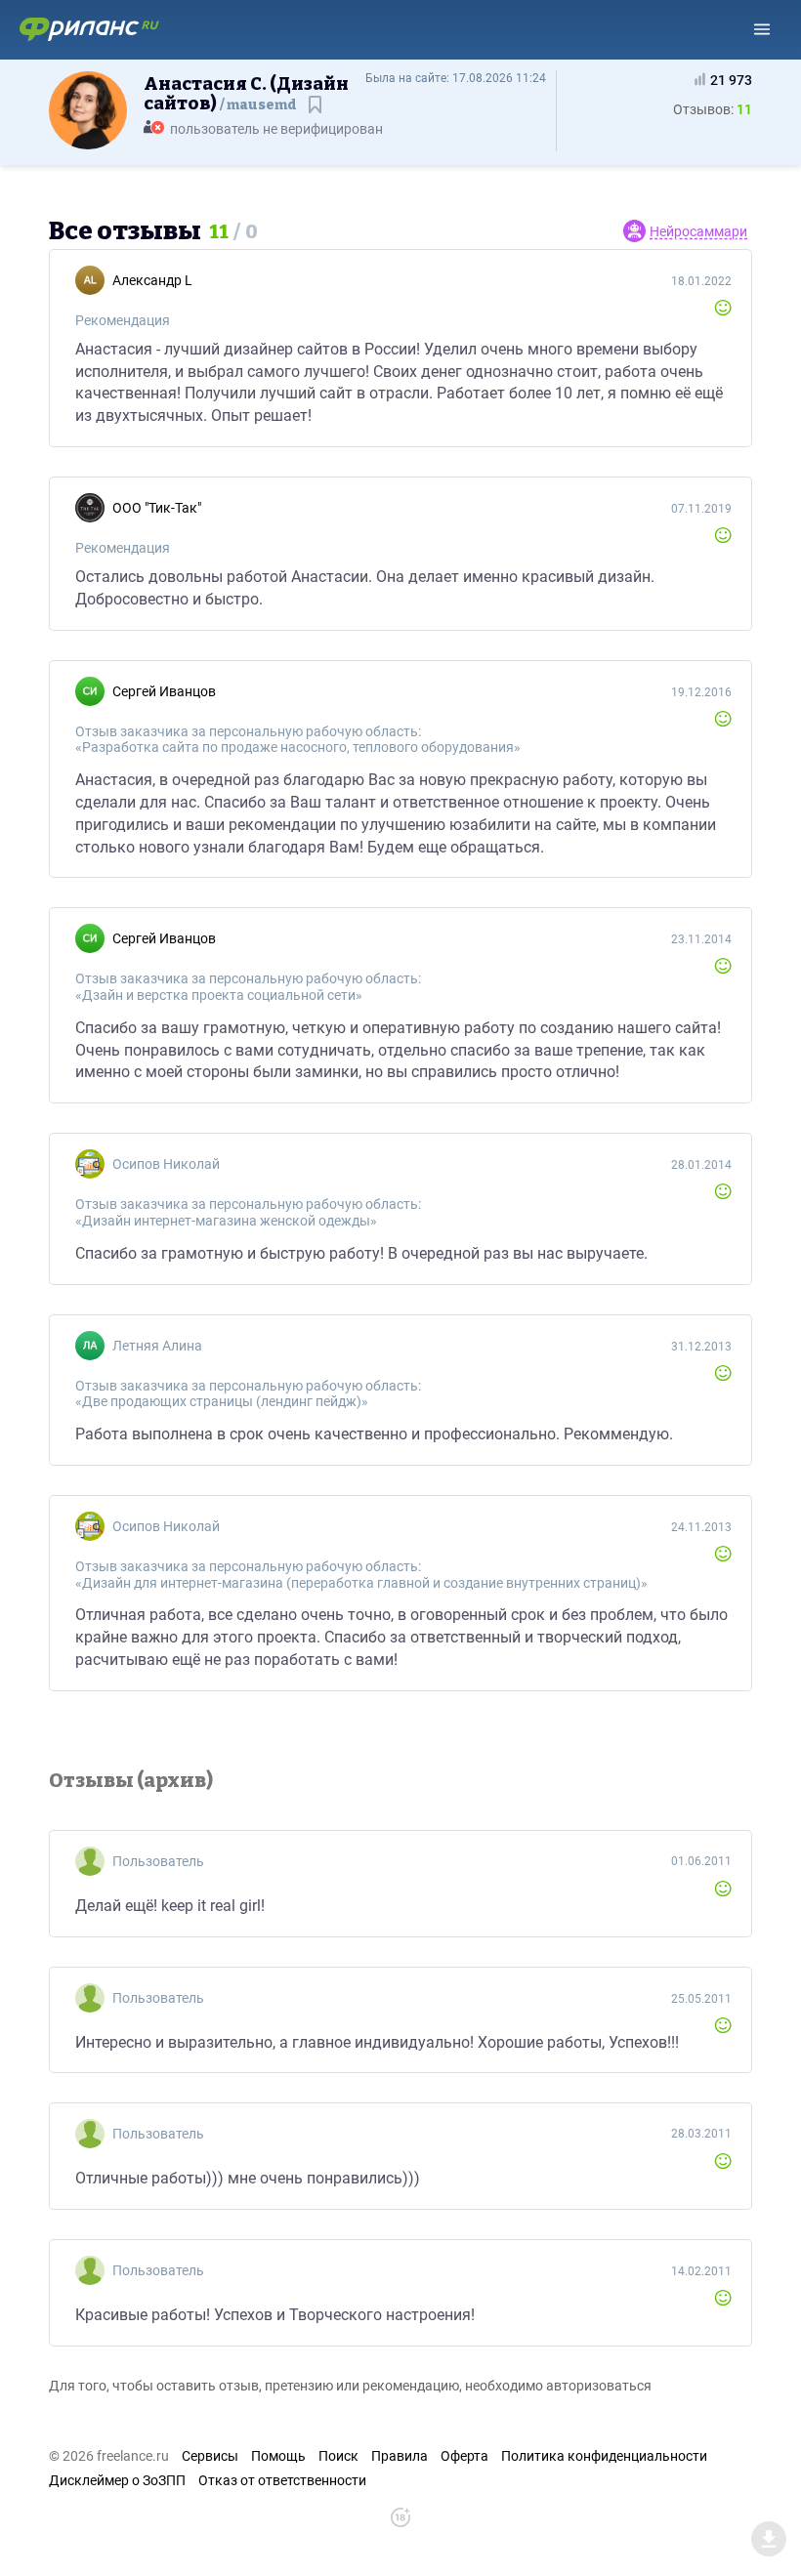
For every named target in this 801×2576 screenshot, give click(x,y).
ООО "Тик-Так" (157, 508)
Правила (400, 2456)
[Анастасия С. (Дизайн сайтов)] (88, 109)
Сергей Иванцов (164, 691)
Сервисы (210, 2456)
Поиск (338, 2456)
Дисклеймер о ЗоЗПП (117, 2480)
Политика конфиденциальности (604, 2456)
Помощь (278, 2456)
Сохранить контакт (317, 114)
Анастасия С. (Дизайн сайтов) (246, 94)
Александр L (152, 280)
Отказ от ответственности (282, 2480)
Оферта (464, 2456)
